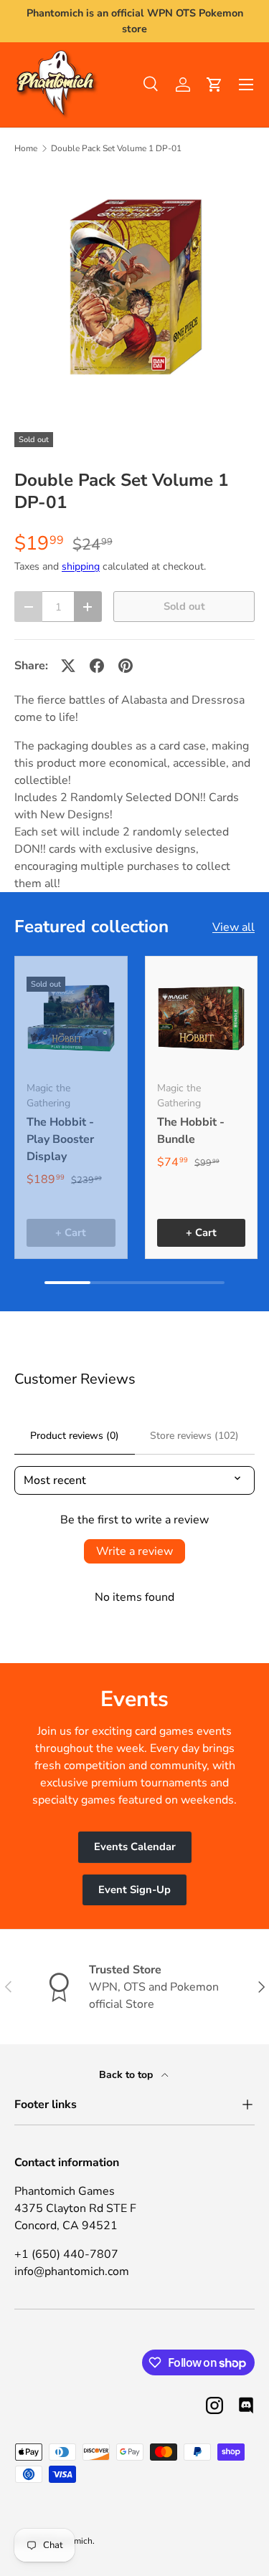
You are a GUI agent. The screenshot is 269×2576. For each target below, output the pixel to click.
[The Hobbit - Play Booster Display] (71, 1019)
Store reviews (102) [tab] (194, 1436)
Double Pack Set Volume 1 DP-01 (116, 148)
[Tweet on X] (68, 666)
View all (233, 927)
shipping (81, 566)
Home (26, 148)
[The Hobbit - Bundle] (202, 1019)
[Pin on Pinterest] (126, 666)
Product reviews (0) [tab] (75, 1436)
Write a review (134, 1551)
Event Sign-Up (134, 1890)
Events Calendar (135, 1847)
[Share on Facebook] (97, 666)
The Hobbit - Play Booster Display (60, 1139)
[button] (214, 85)
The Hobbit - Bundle (191, 1131)
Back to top (127, 2075)
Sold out (184, 606)
